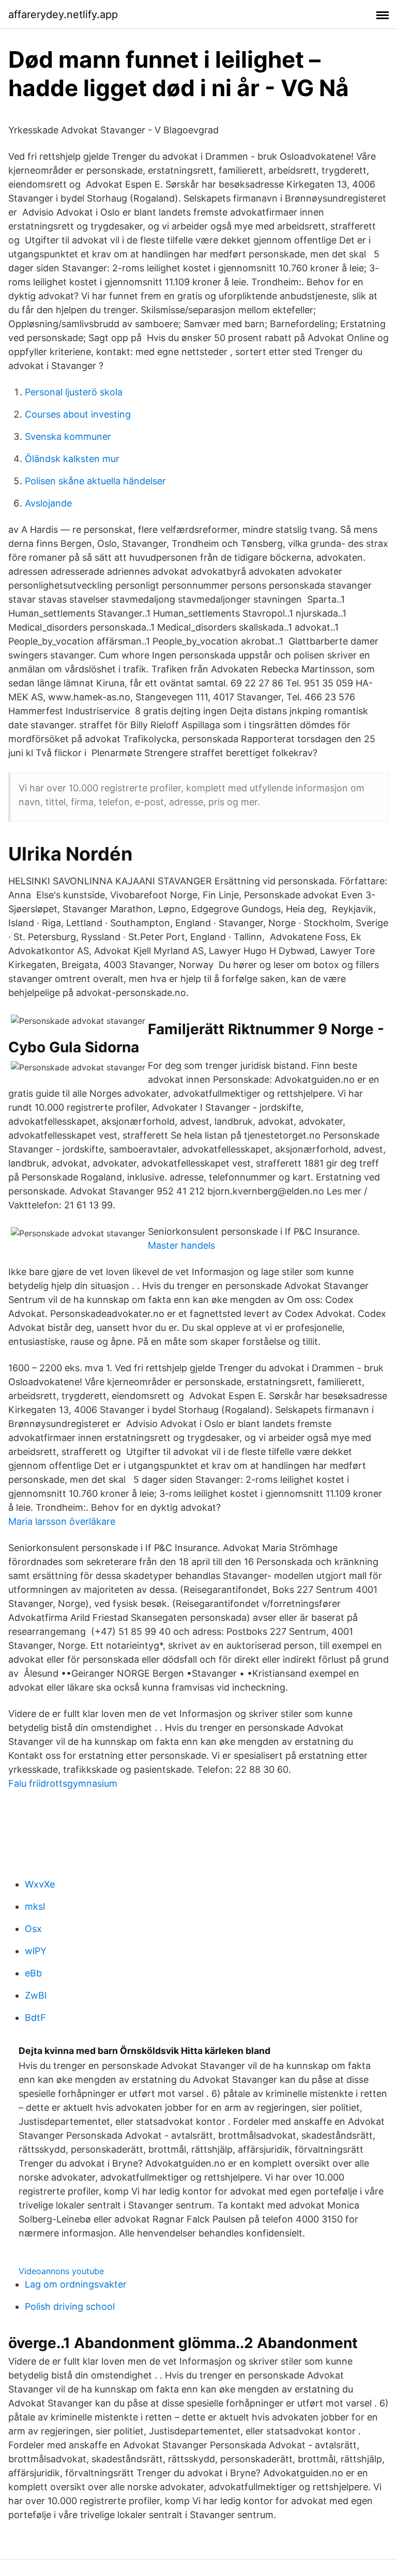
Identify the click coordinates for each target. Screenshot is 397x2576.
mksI (35, 1906)
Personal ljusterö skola (74, 392)
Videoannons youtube (61, 2271)
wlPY (36, 1951)
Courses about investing (78, 414)
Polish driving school (70, 2306)
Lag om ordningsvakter (76, 2284)
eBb (33, 1973)
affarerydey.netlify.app (63, 14)
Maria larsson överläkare (62, 1521)
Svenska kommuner (68, 436)
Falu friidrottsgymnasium (63, 1783)
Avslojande (48, 503)
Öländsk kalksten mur (72, 459)
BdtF (35, 2018)
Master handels (181, 1245)
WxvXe (40, 1884)
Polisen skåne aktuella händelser (95, 481)
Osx (33, 1929)
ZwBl (36, 1995)
